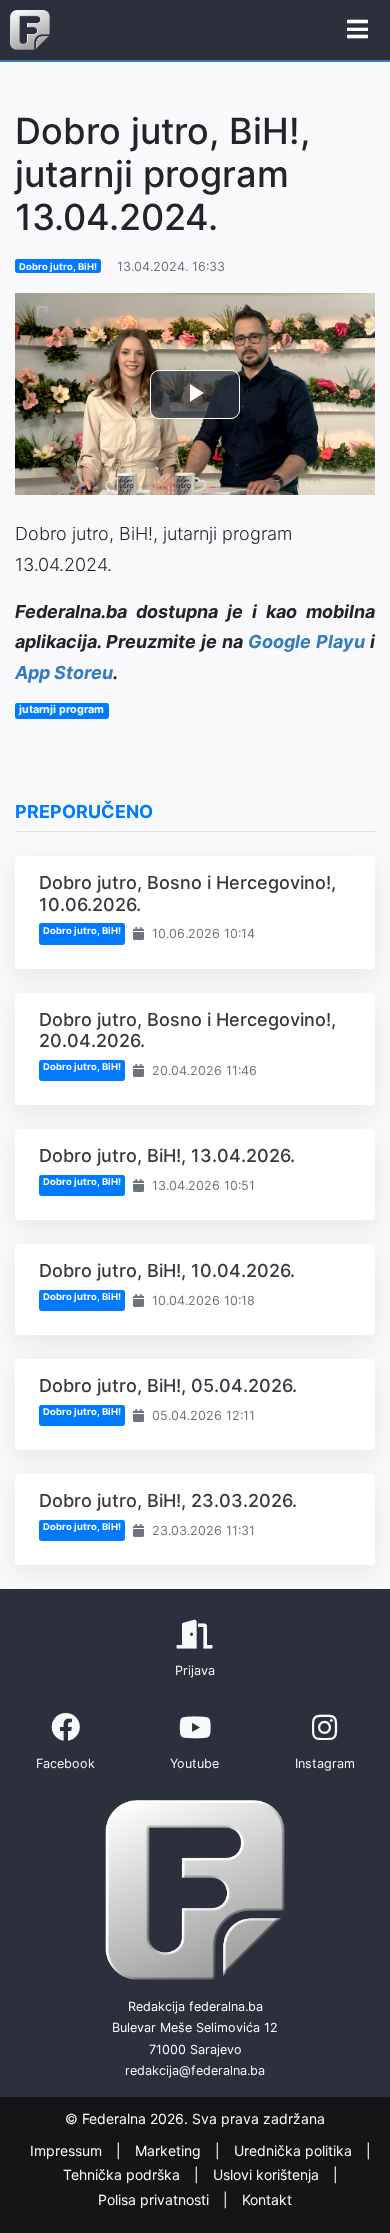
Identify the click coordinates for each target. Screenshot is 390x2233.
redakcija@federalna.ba (195, 2070)
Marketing (170, 2150)
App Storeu (64, 672)
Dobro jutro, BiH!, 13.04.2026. (167, 1155)
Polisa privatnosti (155, 2199)
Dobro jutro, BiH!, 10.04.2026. (167, 1270)
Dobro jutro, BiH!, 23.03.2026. (168, 1500)
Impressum (68, 2150)
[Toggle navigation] (357, 30)
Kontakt (267, 2199)
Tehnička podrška (123, 2175)
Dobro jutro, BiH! (58, 266)
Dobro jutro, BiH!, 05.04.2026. (168, 1385)
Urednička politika (295, 2150)
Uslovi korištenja (268, 2175)
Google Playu (306, 641)
